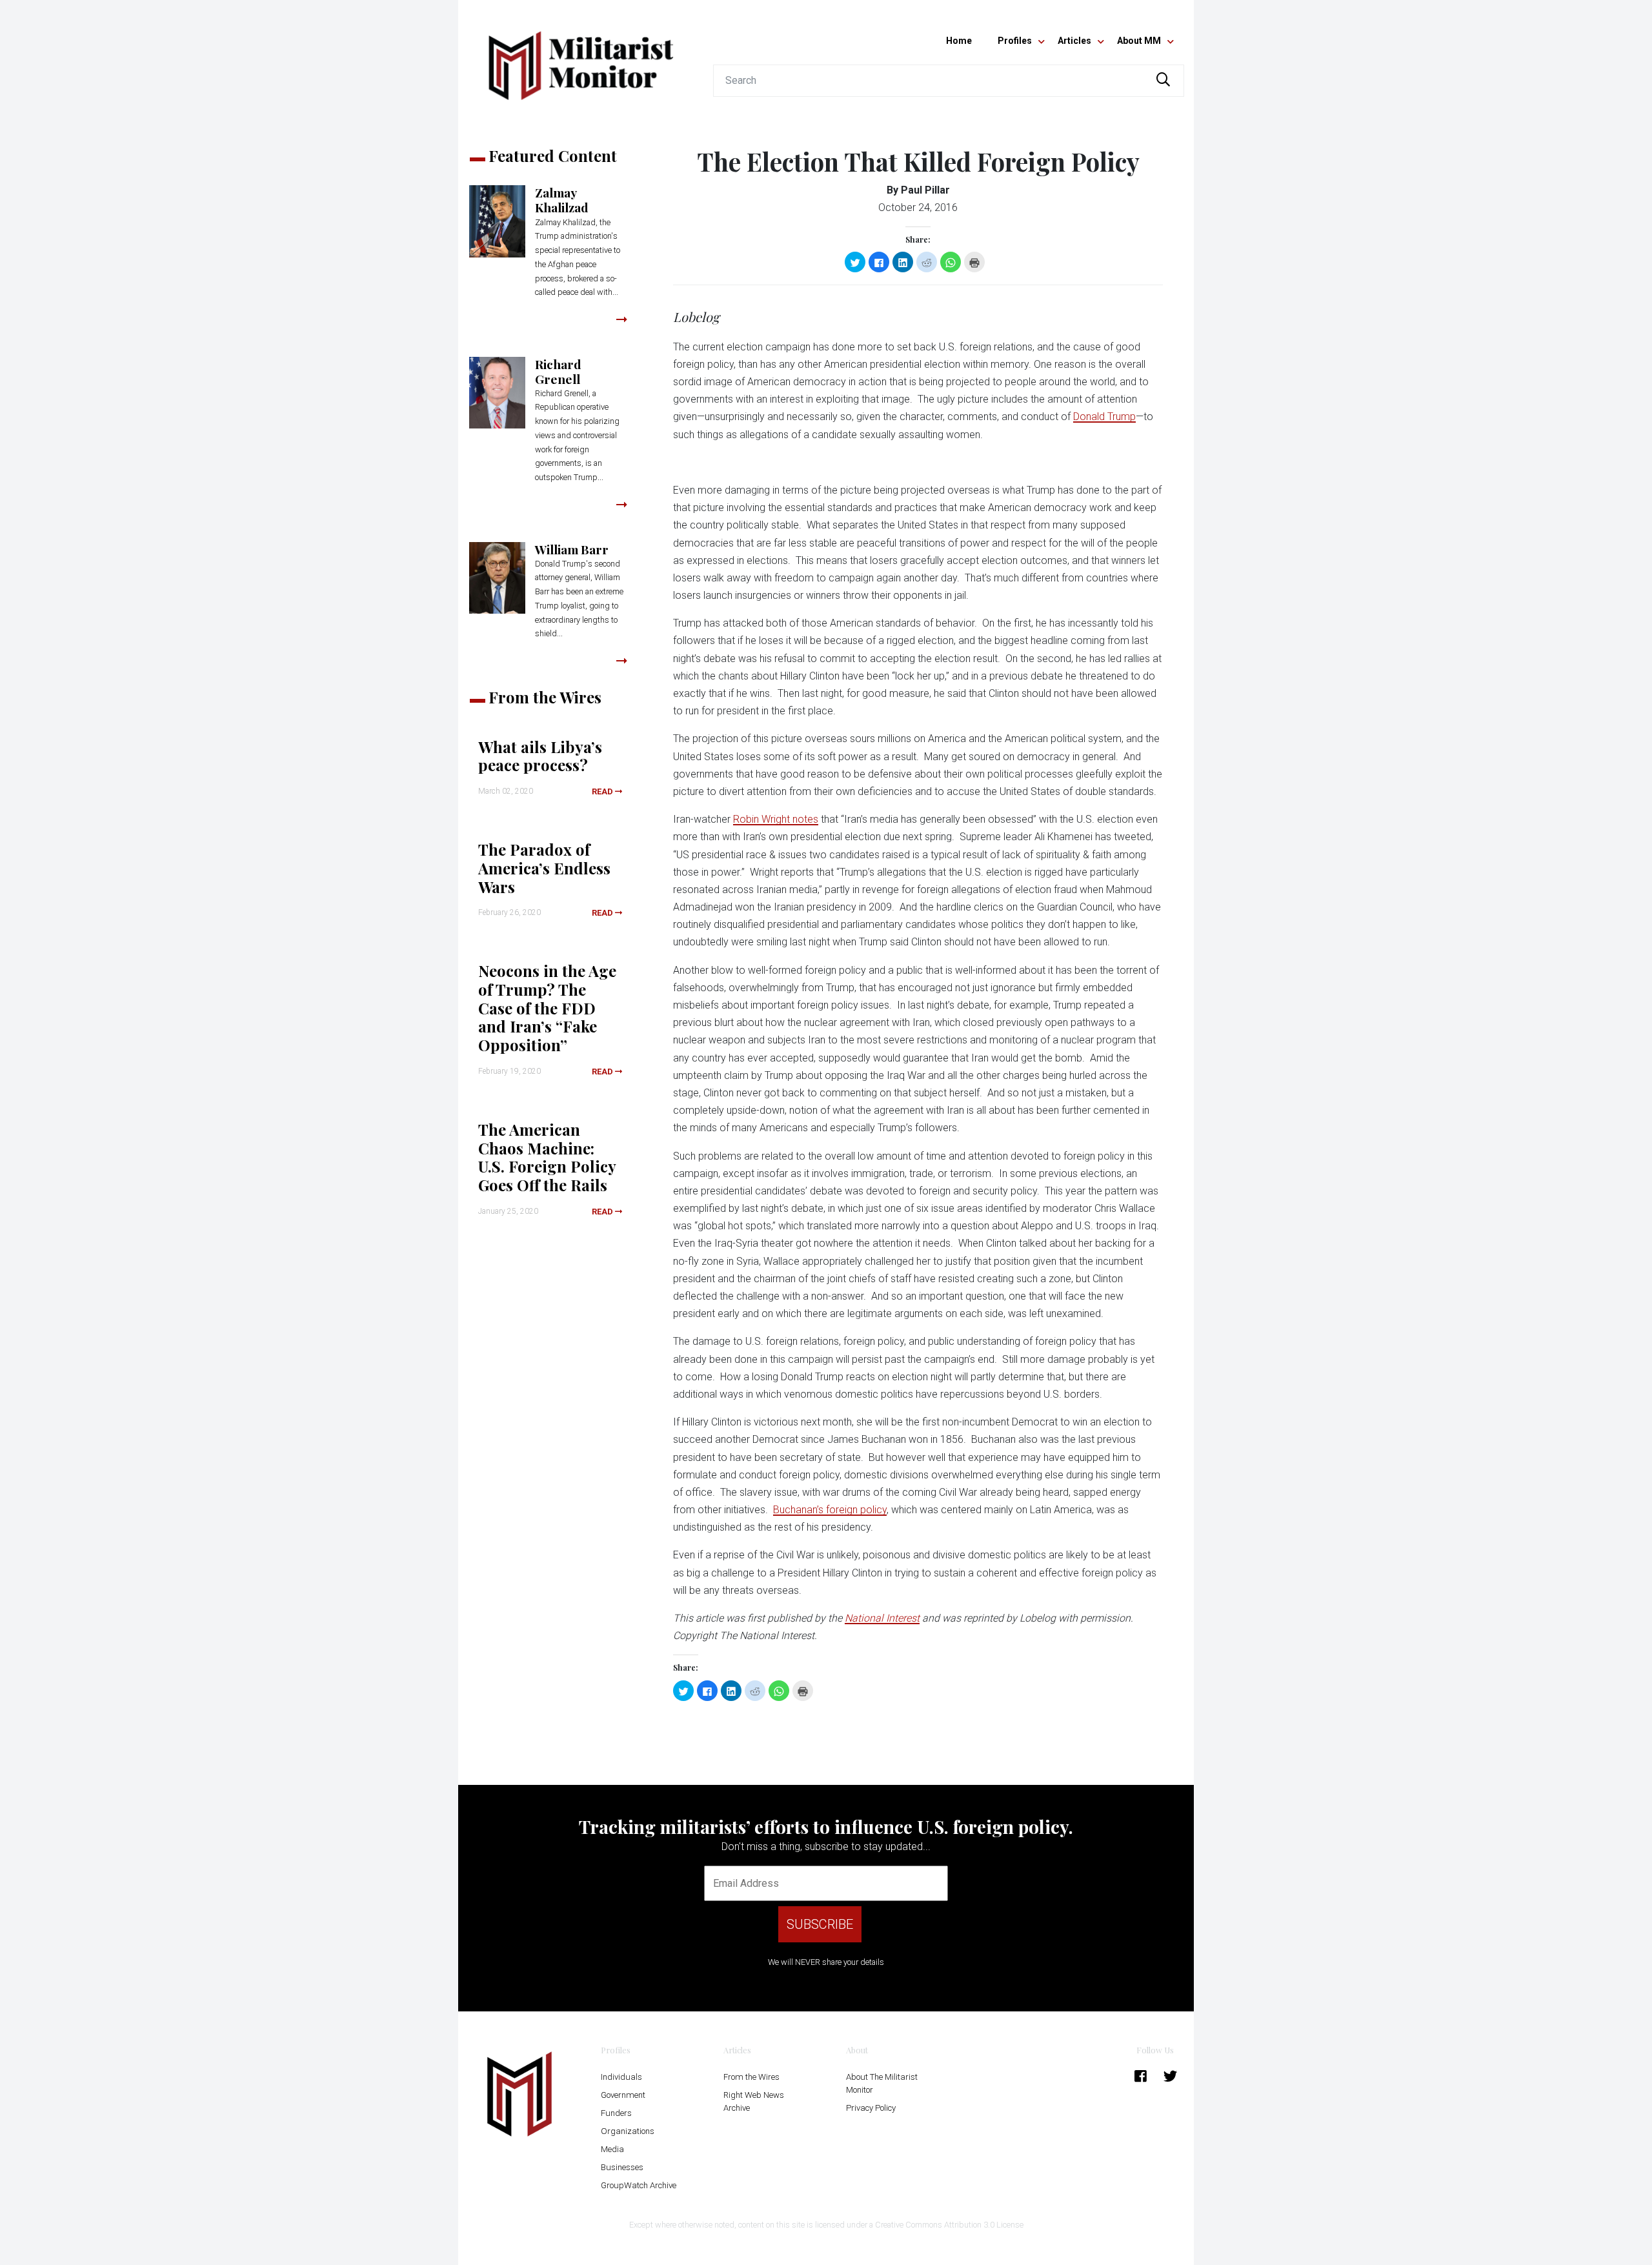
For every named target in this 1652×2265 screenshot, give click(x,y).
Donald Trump (1104, 417)
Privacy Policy (871, 2108)
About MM (1139, 41)
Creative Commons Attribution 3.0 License (949, 2225)
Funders (616, 2113)
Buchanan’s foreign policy (830, 1510)
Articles (1074, 41)
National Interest (882, 1618)
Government (623, 2095)
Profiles (1015, 41)
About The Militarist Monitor (882, 2083)
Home (959, 41)
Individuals (621, 2077)
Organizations (628, 2131)
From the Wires (751, 2077)
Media (612, 2149)
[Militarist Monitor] (581, 58)
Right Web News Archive (754, 2101)
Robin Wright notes (776, 819)
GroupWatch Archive (639, 2185)
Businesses (622, 2167)
